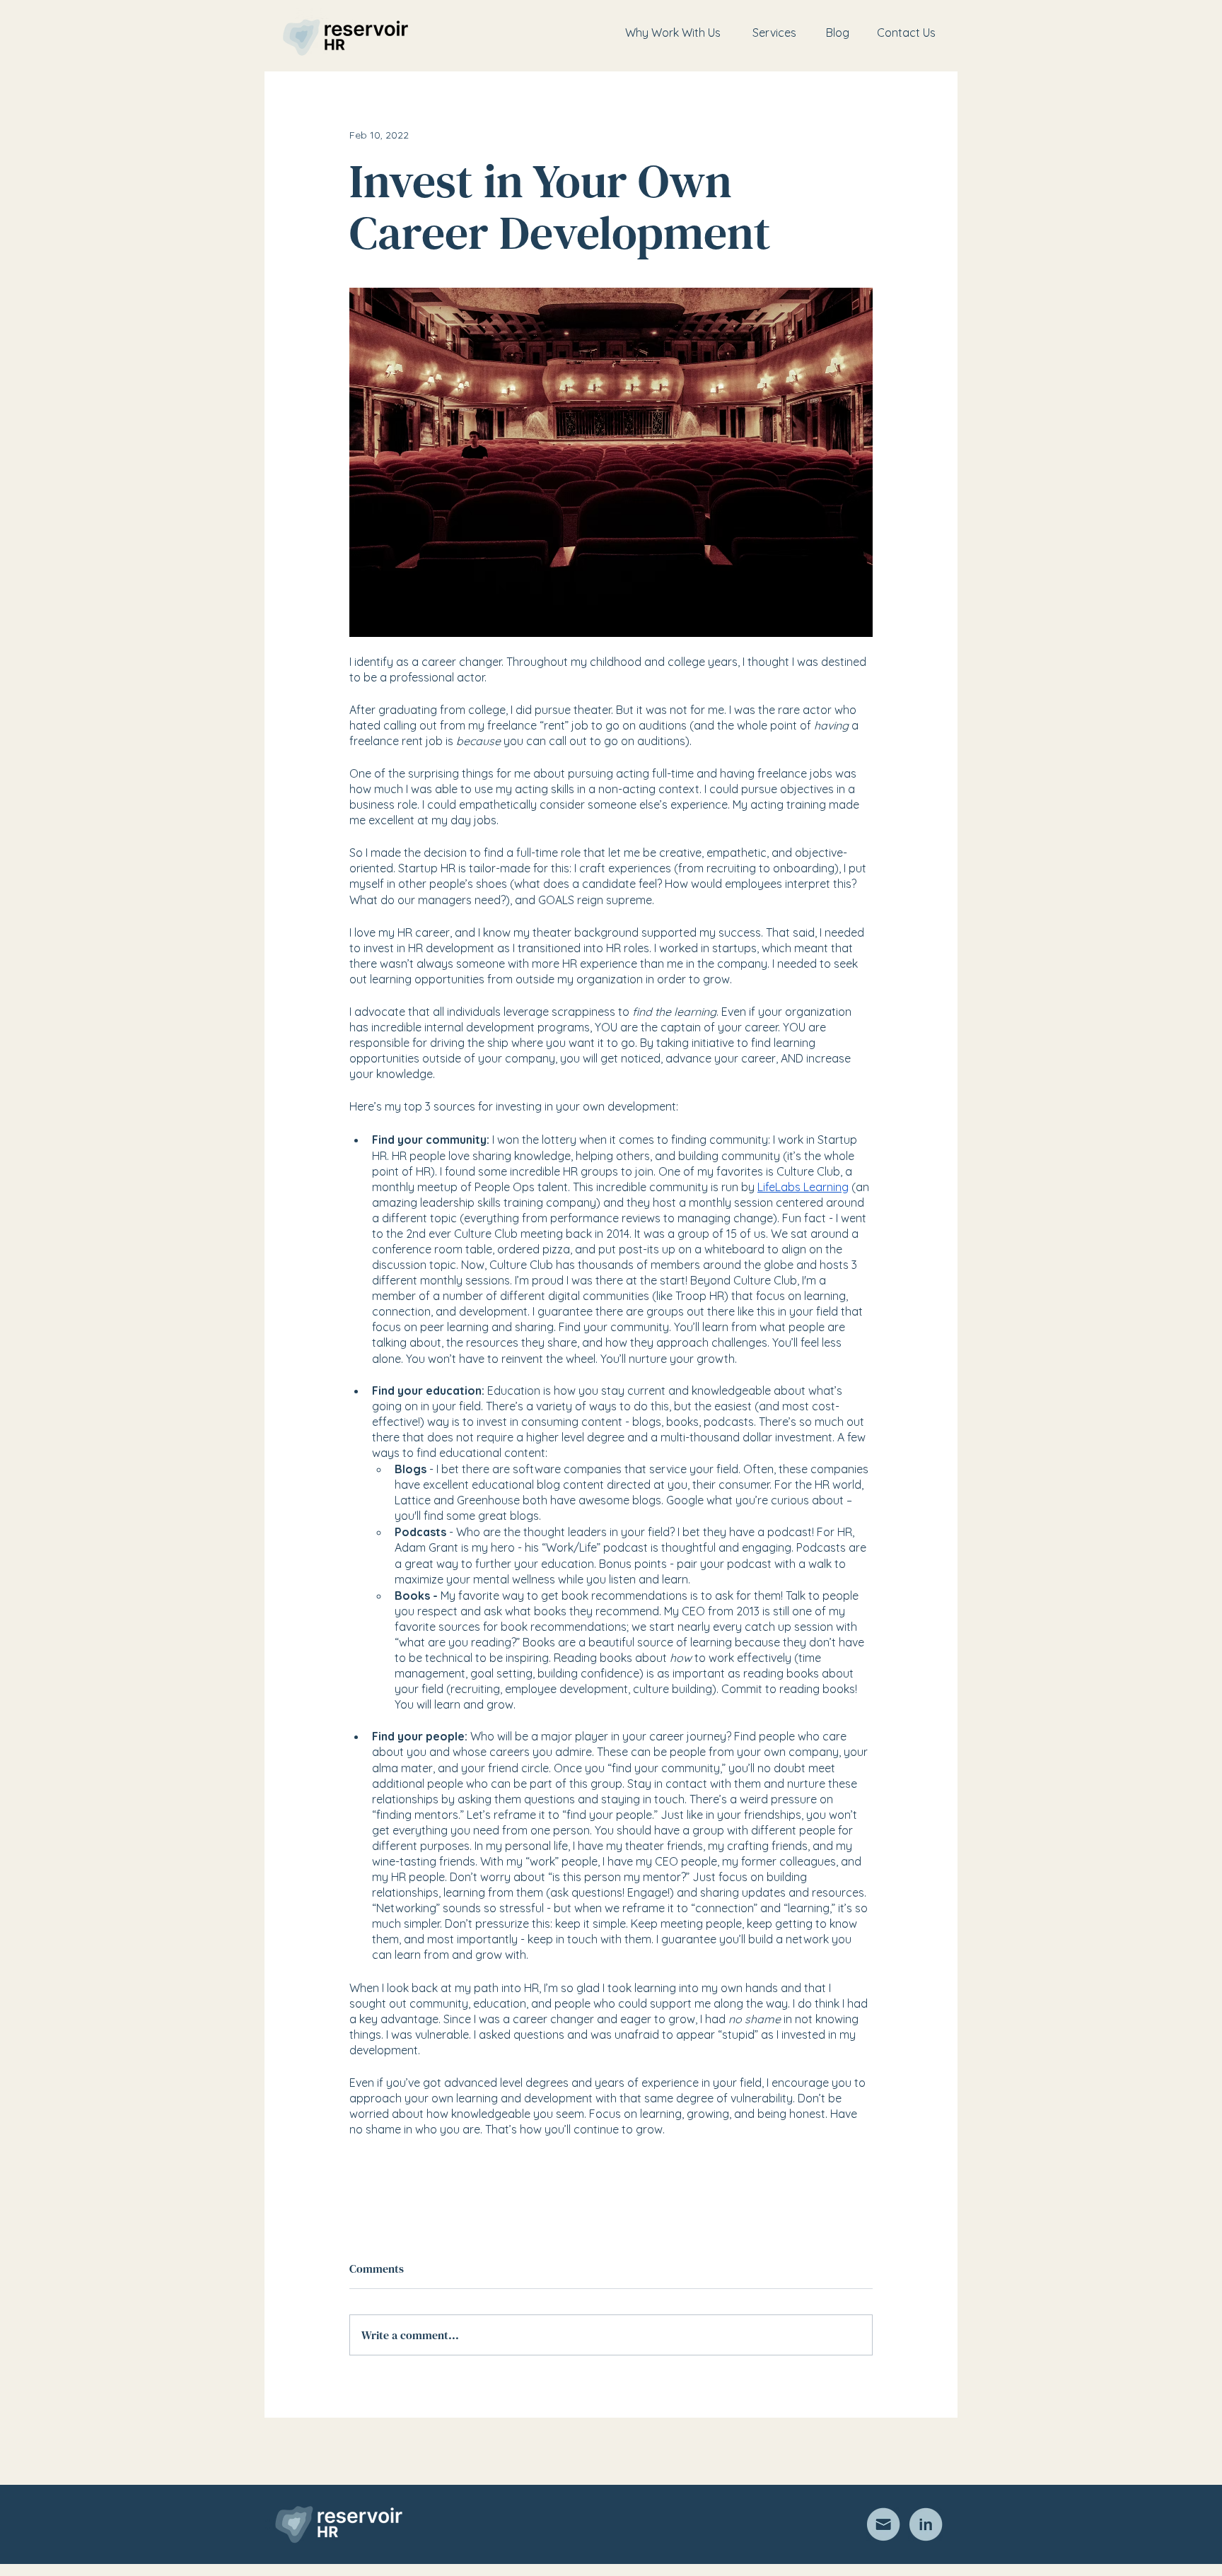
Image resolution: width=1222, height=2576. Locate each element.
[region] (673, 33)
